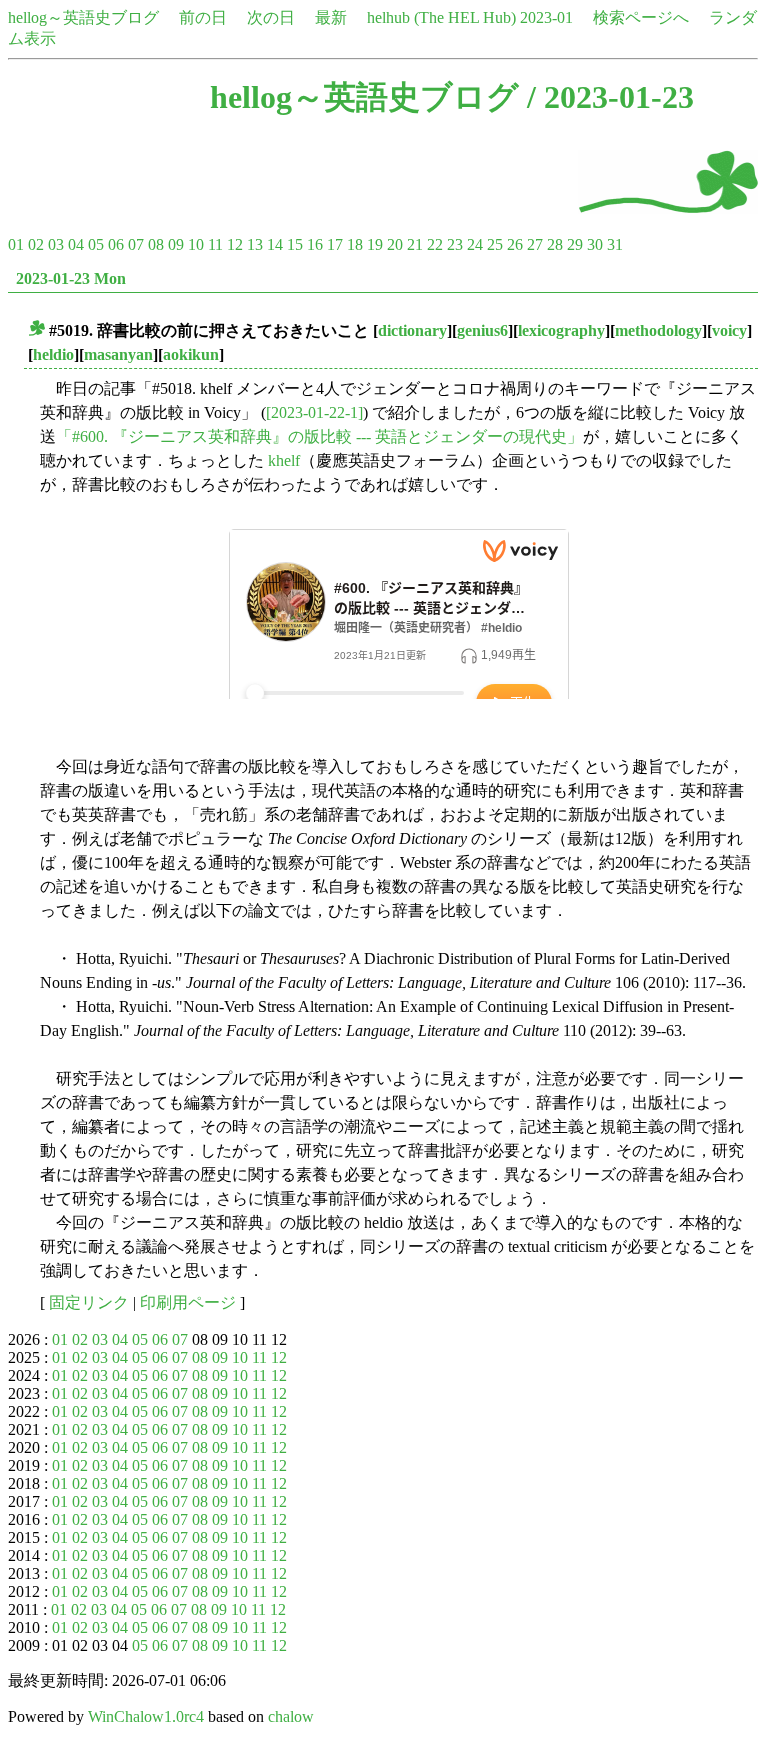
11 (215, 244)
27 (535, 244)
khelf (284, 460)
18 (355, 244)
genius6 (482, 330)
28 (555, 244)
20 (395, 244)
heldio (53, 354)
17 (335, 244)
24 (475, 244)
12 (235, 244)
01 (16, 244)
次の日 (271, 17)
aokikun (191, 354)
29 (575, 244)
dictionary (412, 330)
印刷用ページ (188, 1302)
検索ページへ (641, 17)
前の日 (203, 17)
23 (455, 244)
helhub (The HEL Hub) (441, 17)
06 (116, 244)
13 (255, 244)
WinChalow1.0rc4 (146, 1716)
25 (495, 244)
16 (315, 244)
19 (375, 244)
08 (156, 244)
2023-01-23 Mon (71, 278)
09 (176, 244)
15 (295, 244)
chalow (291, 1716)
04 (76, 244)
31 (615, 244)
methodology (658, 330)
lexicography (561, 330)
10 (196, 244)
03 (56, 244)
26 (515, 244)
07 (136, 244)
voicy (729, 330)
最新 (331, 17)
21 (415, 244)
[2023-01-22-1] (314, 412)
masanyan (118, 354)
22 (435, 244)
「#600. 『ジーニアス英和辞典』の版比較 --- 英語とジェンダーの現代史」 (319, 436)
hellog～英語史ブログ (83, 17)
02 (36, 244)
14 (275, 244)
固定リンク (89, 1302)
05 (96, 244)
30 (595, 244)
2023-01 (546, 17)
